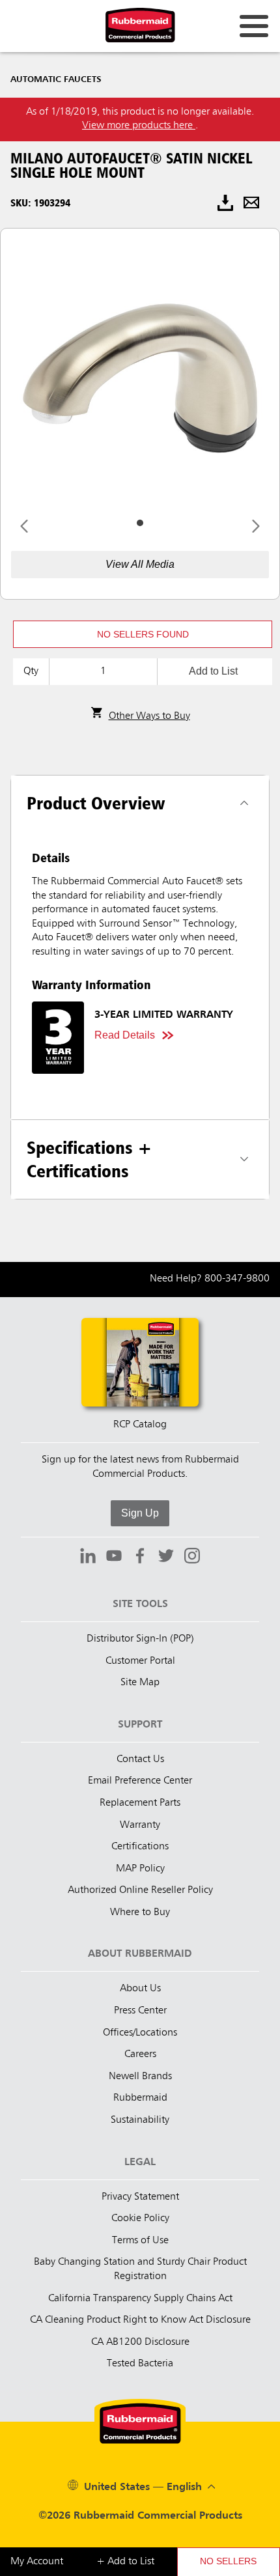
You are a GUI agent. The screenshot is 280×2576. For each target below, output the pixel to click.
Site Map (140, 1683)
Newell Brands (140, 2077)
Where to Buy (140, 1912)
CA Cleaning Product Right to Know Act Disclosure (140, 2320)
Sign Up (140, 1513)
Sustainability (140, 2120)
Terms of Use (140, 2241)
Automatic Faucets (56, 79)
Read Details (125, 1035)
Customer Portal (140, 1661)
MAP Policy (140, 1869)
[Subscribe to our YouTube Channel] (114, 1558)
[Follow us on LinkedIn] (88, 1558)
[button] (143, 634)
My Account (37, 2562)
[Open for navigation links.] (254, 26)
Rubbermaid (140, 2098)
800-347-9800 (237, 1279)
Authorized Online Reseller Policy (140, 1890)
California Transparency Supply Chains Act (140, 2299)
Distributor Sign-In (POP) (140, 1639)
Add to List (213, 671)
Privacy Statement (140, 2197)
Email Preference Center (140, 1781)
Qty (31, 671)
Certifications (140, 1847)
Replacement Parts (140, 1803)
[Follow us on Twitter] (166, 1558)
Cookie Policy (140, 2219)
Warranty (140, 1825)
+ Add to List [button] (125, 2562)
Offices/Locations (140, 2033)
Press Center (140, 2011)
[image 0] (140, 523)
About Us (140, 1989)
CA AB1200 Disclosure (140, 2342)
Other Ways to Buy (149, 716)
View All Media (140, 564)
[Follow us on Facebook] (140, 1558)
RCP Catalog (140, 1425)
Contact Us (140, 1759)
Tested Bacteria (140, 2364)
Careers (140, 2054)
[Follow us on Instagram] (192, 1558)
